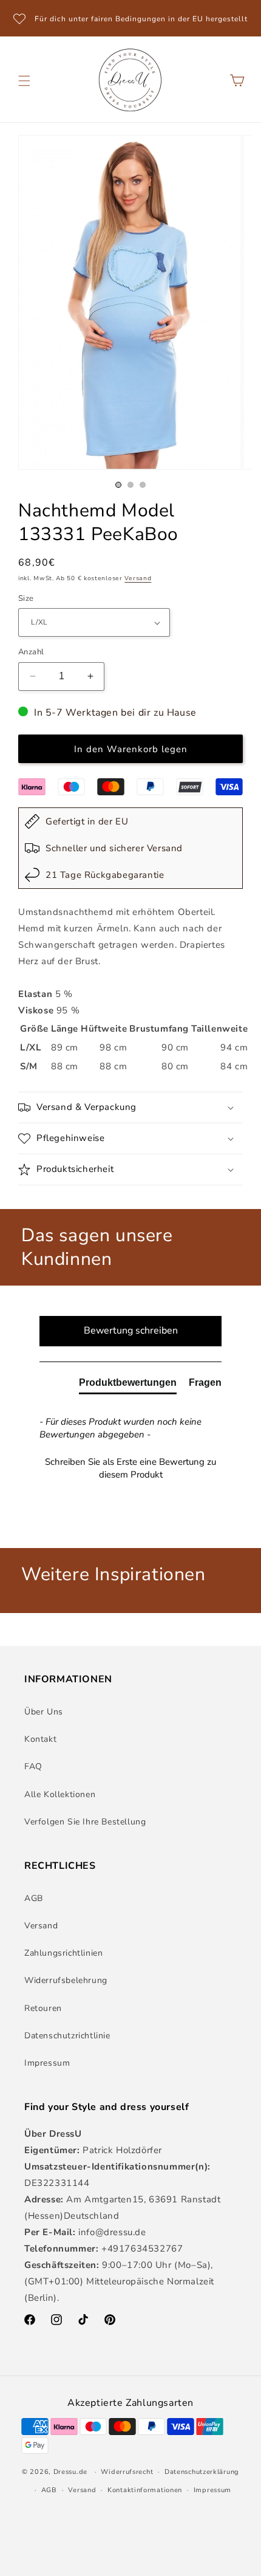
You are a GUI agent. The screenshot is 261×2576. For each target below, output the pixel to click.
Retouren (43, 2008)
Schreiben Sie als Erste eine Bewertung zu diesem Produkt (130, 1468)
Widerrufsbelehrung (66, 1980)
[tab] (128, 1385)
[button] (24, 81)
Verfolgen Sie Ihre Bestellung (85, 1822)
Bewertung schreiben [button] (131, 1331)
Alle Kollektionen (60, 1794)
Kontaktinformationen (145, 2490)
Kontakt (40, 1739)
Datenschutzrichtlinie (67, 2036)
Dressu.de (70, 2472)
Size (26, 598)
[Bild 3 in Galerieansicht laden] (143, 485)
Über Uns (44, 1712)
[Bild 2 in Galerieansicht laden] (130, 485)
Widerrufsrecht (127, 2472)
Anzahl (31, 652)
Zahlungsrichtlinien (63, 1953)
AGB (34, 1898)
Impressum (47, 2063)
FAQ (33, 1766)
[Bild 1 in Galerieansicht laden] (118, 485)
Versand (138, 578)
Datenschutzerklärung (202, 2472)
